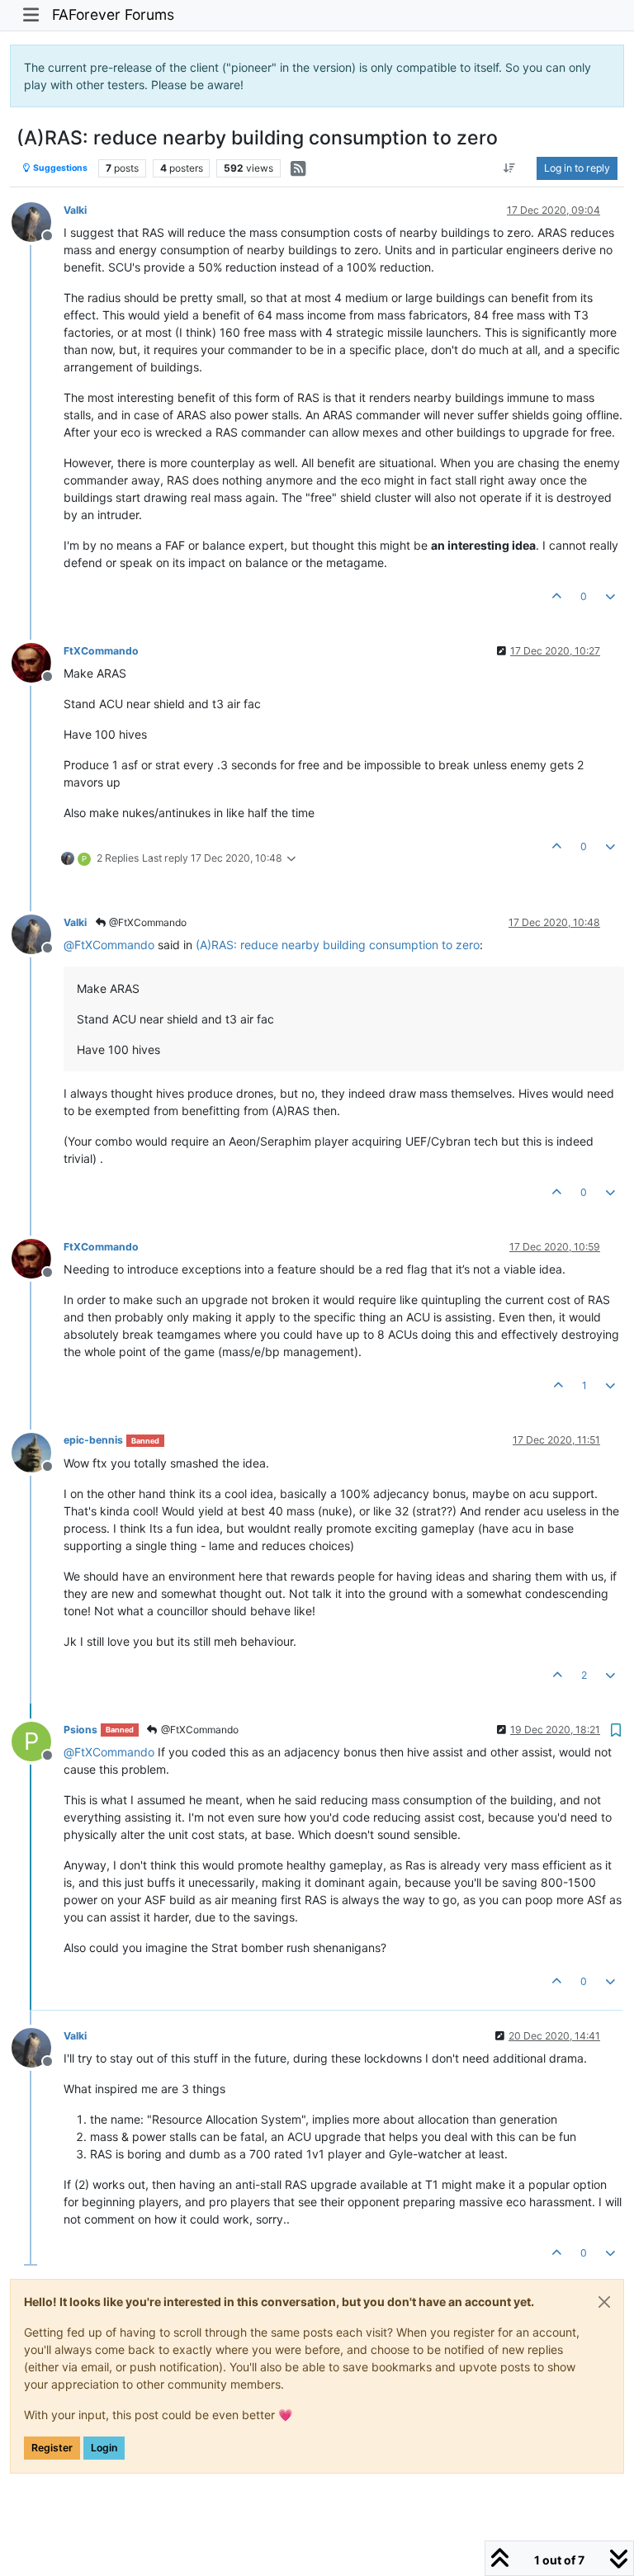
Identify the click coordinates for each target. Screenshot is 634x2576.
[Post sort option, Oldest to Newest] (510, 168)
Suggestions (59, 168)
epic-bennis (93, 1440)
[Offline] (38, 221)
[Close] (604, 2302)
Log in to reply (577, 168)
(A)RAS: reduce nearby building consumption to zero (338, 945)
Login (104, 2448)
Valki (75, 210)
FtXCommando (101, 651)
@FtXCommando (147, 922)
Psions (80, 1730)
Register (52, 2448)
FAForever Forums (113, 14)
